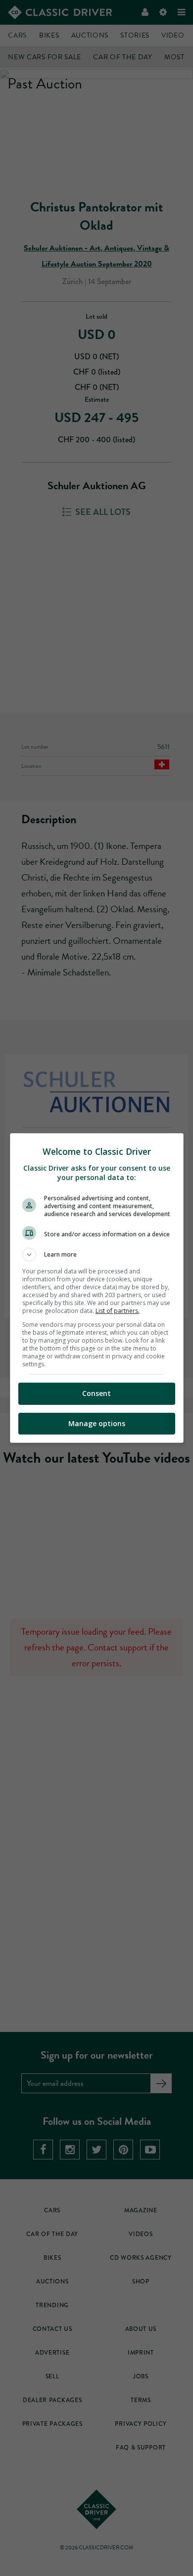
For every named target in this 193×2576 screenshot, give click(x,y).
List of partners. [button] (118, 1311)
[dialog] (97, 1288)
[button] (97, 1255)
